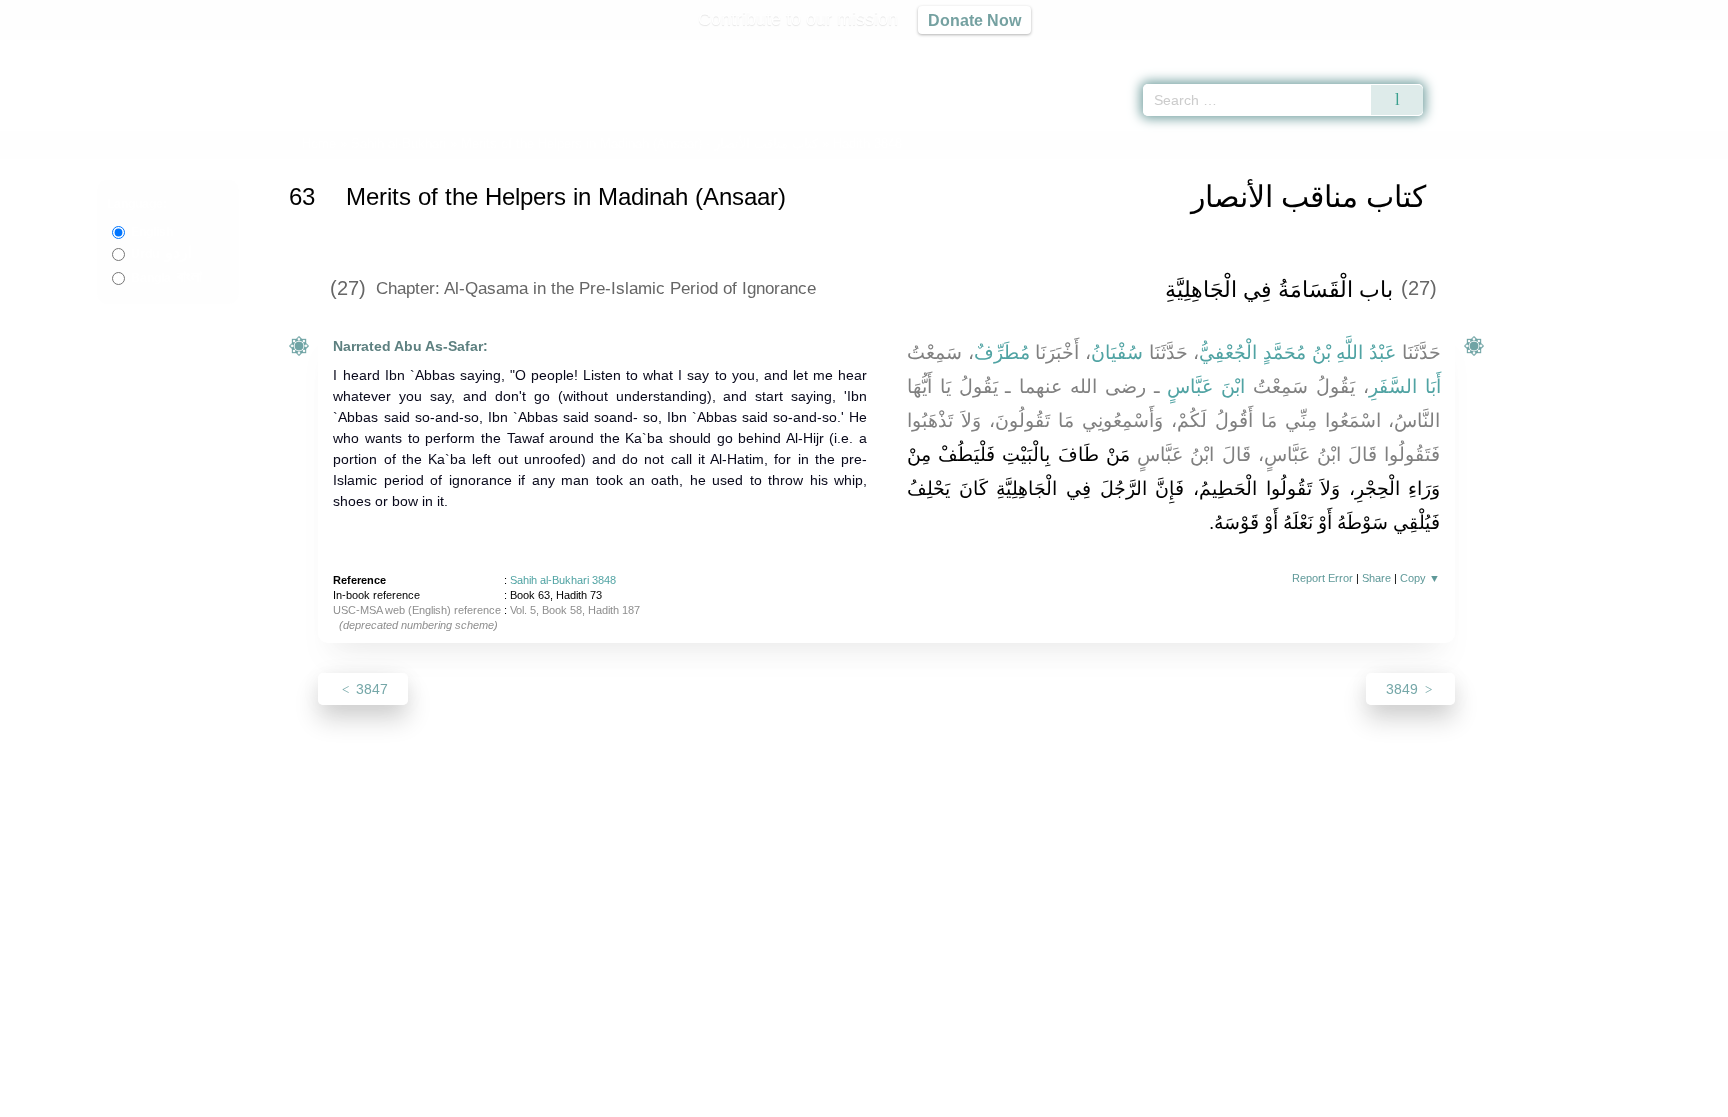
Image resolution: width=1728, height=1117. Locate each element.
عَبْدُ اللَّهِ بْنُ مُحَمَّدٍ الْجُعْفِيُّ (1297, 352)
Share (1376, 578)
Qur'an (1479, 50)
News (706, 1098)
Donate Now (974, 20)
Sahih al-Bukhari (398, 143)
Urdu (161, 254)
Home (319, 143)
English (152, 232)
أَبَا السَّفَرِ (1405, 386)
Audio (1679, 50)
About (653, 1098)
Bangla (166, 278)
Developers (848, 1098)
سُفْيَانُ (1117, 352)
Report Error (1322, 578)
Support (767, 1098)
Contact (928, 1098)
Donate (994, 1098)
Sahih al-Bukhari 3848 (563, 580)
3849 (1404, 689)
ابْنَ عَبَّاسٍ (1206, 386)
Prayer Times (1610, 50)
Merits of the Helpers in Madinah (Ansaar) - (641, 143)
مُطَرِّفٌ (1002, 352)
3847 (370, 689)
